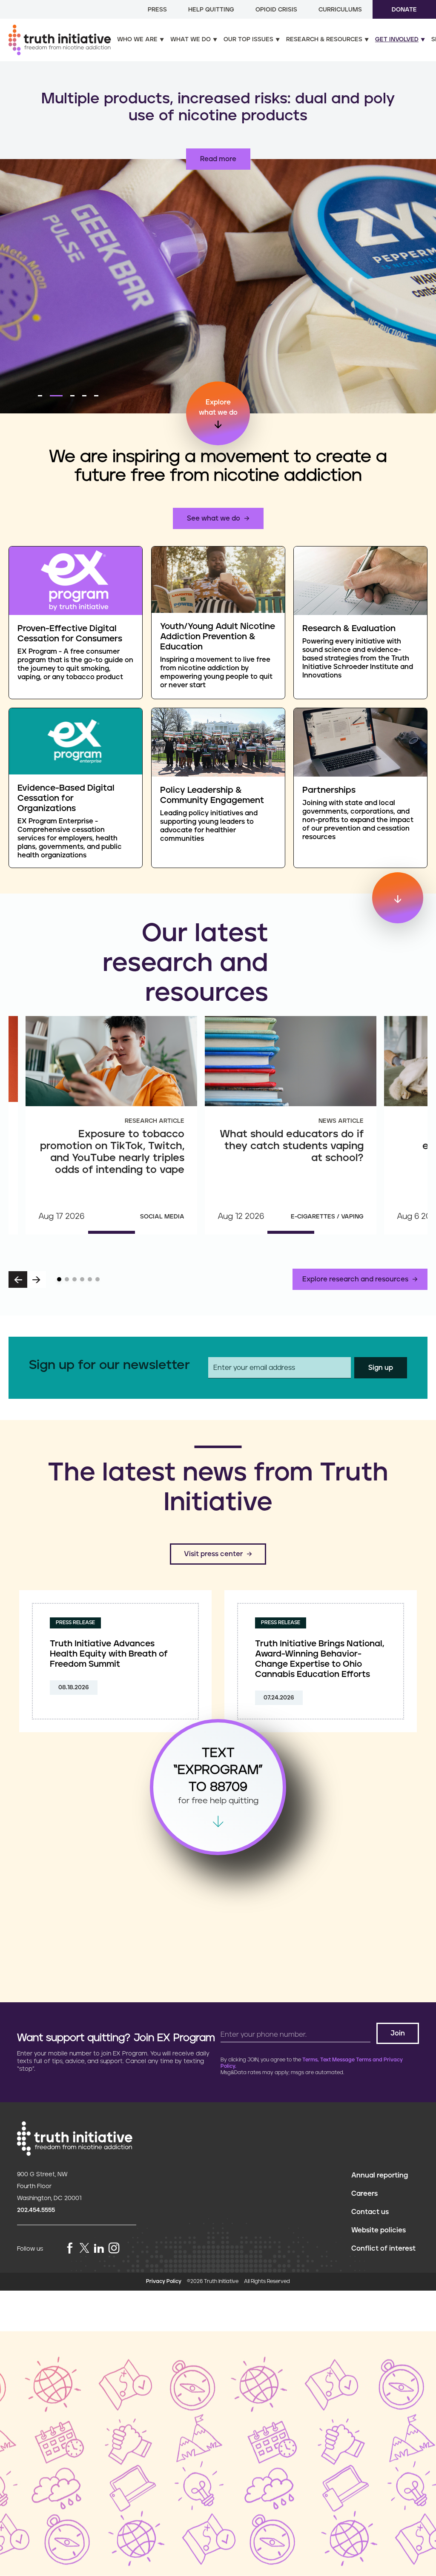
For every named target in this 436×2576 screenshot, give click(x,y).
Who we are (137, 40)
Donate (404, 10)
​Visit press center (213, 1554)
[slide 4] (82, 1279)
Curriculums (340, 10)
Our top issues (248, 40)
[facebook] (70, 2249)
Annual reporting (380, 2175)
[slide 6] (98, 1279)
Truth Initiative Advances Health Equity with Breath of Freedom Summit (109, 1654)
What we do (191, 40)
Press (157, 10)
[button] (40, 396)
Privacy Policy (164, 2281)
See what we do (214, 518)
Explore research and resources (355, 1279)
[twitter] (84, 2248)
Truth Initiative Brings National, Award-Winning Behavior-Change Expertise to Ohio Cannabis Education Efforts (320, 1659)
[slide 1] (59, 1279)
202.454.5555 (36, 2210)
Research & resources (324, 40)
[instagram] (114, 2249)
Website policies (379, 2230)
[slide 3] (75, 1279)
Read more (218, 159)
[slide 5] (90, 1279)
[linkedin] (99, 2249)
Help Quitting (211, 10)
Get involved (397, 40)
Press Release (75, 1623)
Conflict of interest (383, 2249)
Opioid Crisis (276, 10)
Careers (364, 2194)
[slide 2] (67, 1279)
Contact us (370, 2212)
